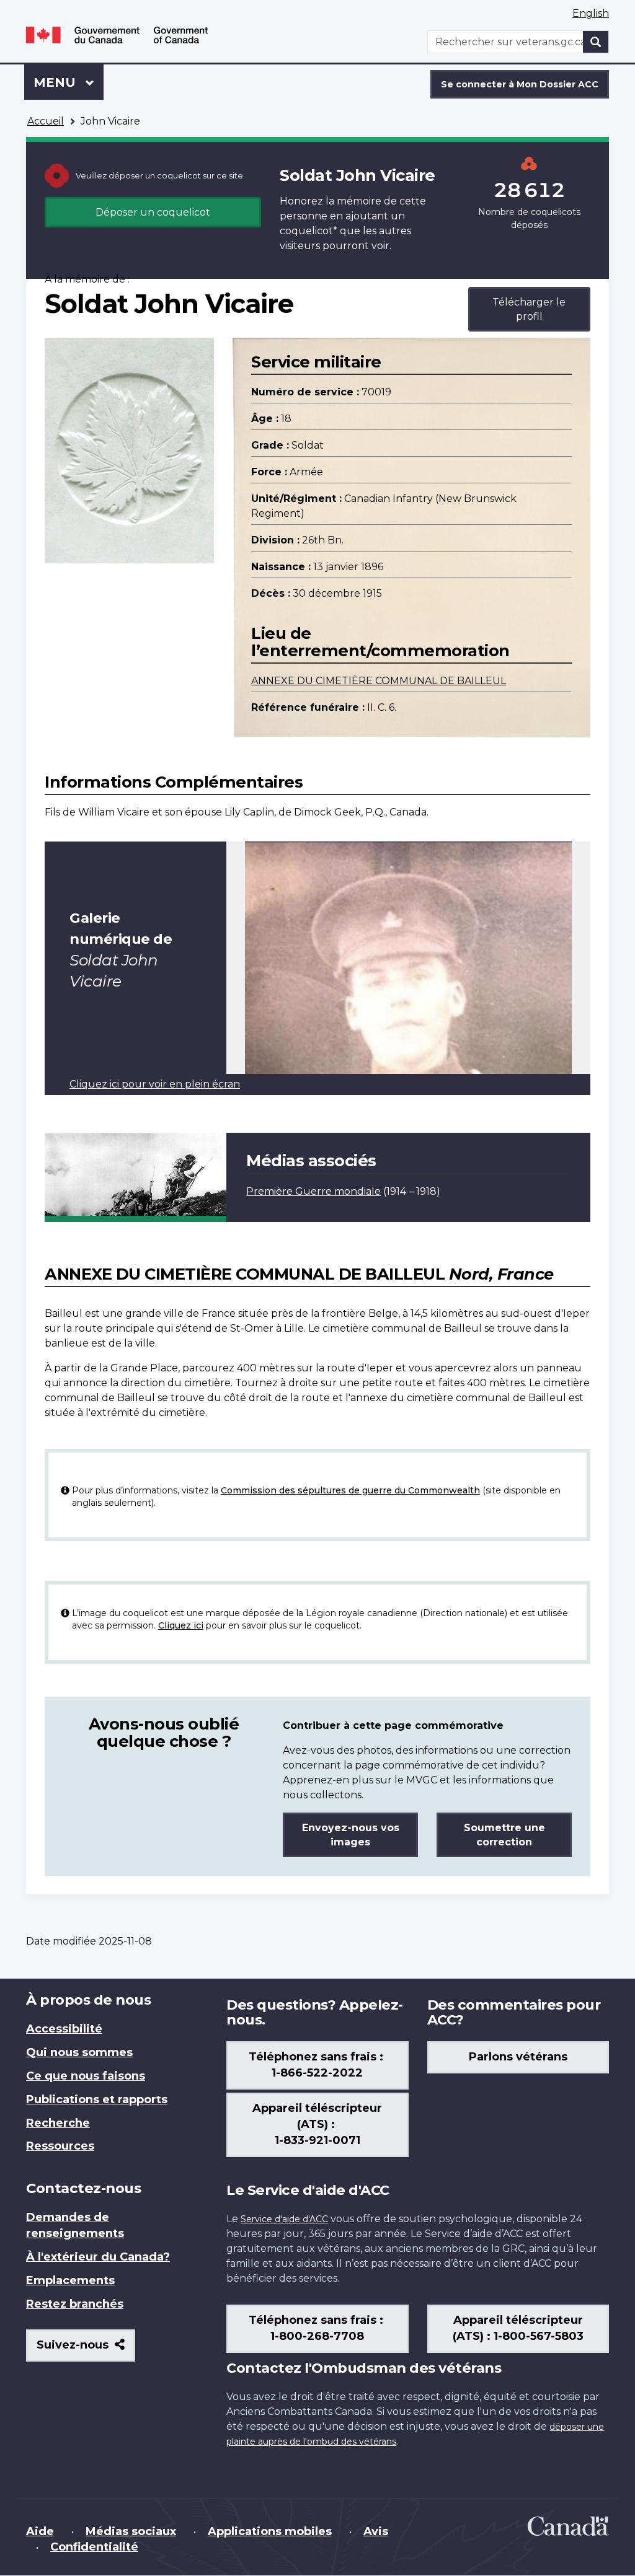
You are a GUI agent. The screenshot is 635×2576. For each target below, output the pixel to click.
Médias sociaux (131, 2531)
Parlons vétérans (518, 2057)
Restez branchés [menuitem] (75, 2304)
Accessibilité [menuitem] (64, 2029)
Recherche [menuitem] (58, 2123)
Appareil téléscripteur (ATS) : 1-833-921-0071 (317, 2124)
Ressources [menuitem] (60, 2146)
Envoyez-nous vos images (351, 1835)
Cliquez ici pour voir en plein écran (155, 1084)
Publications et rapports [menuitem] (97, 2099)
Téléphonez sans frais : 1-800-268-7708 (317, 2328)
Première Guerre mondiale (313, 1191)
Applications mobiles (270, 2531)
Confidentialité (94, 2547)
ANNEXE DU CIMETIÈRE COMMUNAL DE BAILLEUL (379, 681)
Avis (376, 2531)
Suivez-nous (86, 2350)
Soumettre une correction (504, 1835)
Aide (40, 2531)
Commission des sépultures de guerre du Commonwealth (350, 1490)
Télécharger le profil (529, 309)
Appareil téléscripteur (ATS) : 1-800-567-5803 (518, 2328)
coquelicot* (309, 231)
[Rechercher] (596, 42)
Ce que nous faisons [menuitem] (86, 2076)
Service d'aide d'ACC (284, 2219)
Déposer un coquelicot (153, 212)
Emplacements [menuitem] (70, 2280)
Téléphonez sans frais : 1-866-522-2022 (317, 2065)
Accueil (46, 121)
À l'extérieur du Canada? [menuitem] (98, 2257)
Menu (69, 82)
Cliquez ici (181, 1625)
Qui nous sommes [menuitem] (79, 2052)
